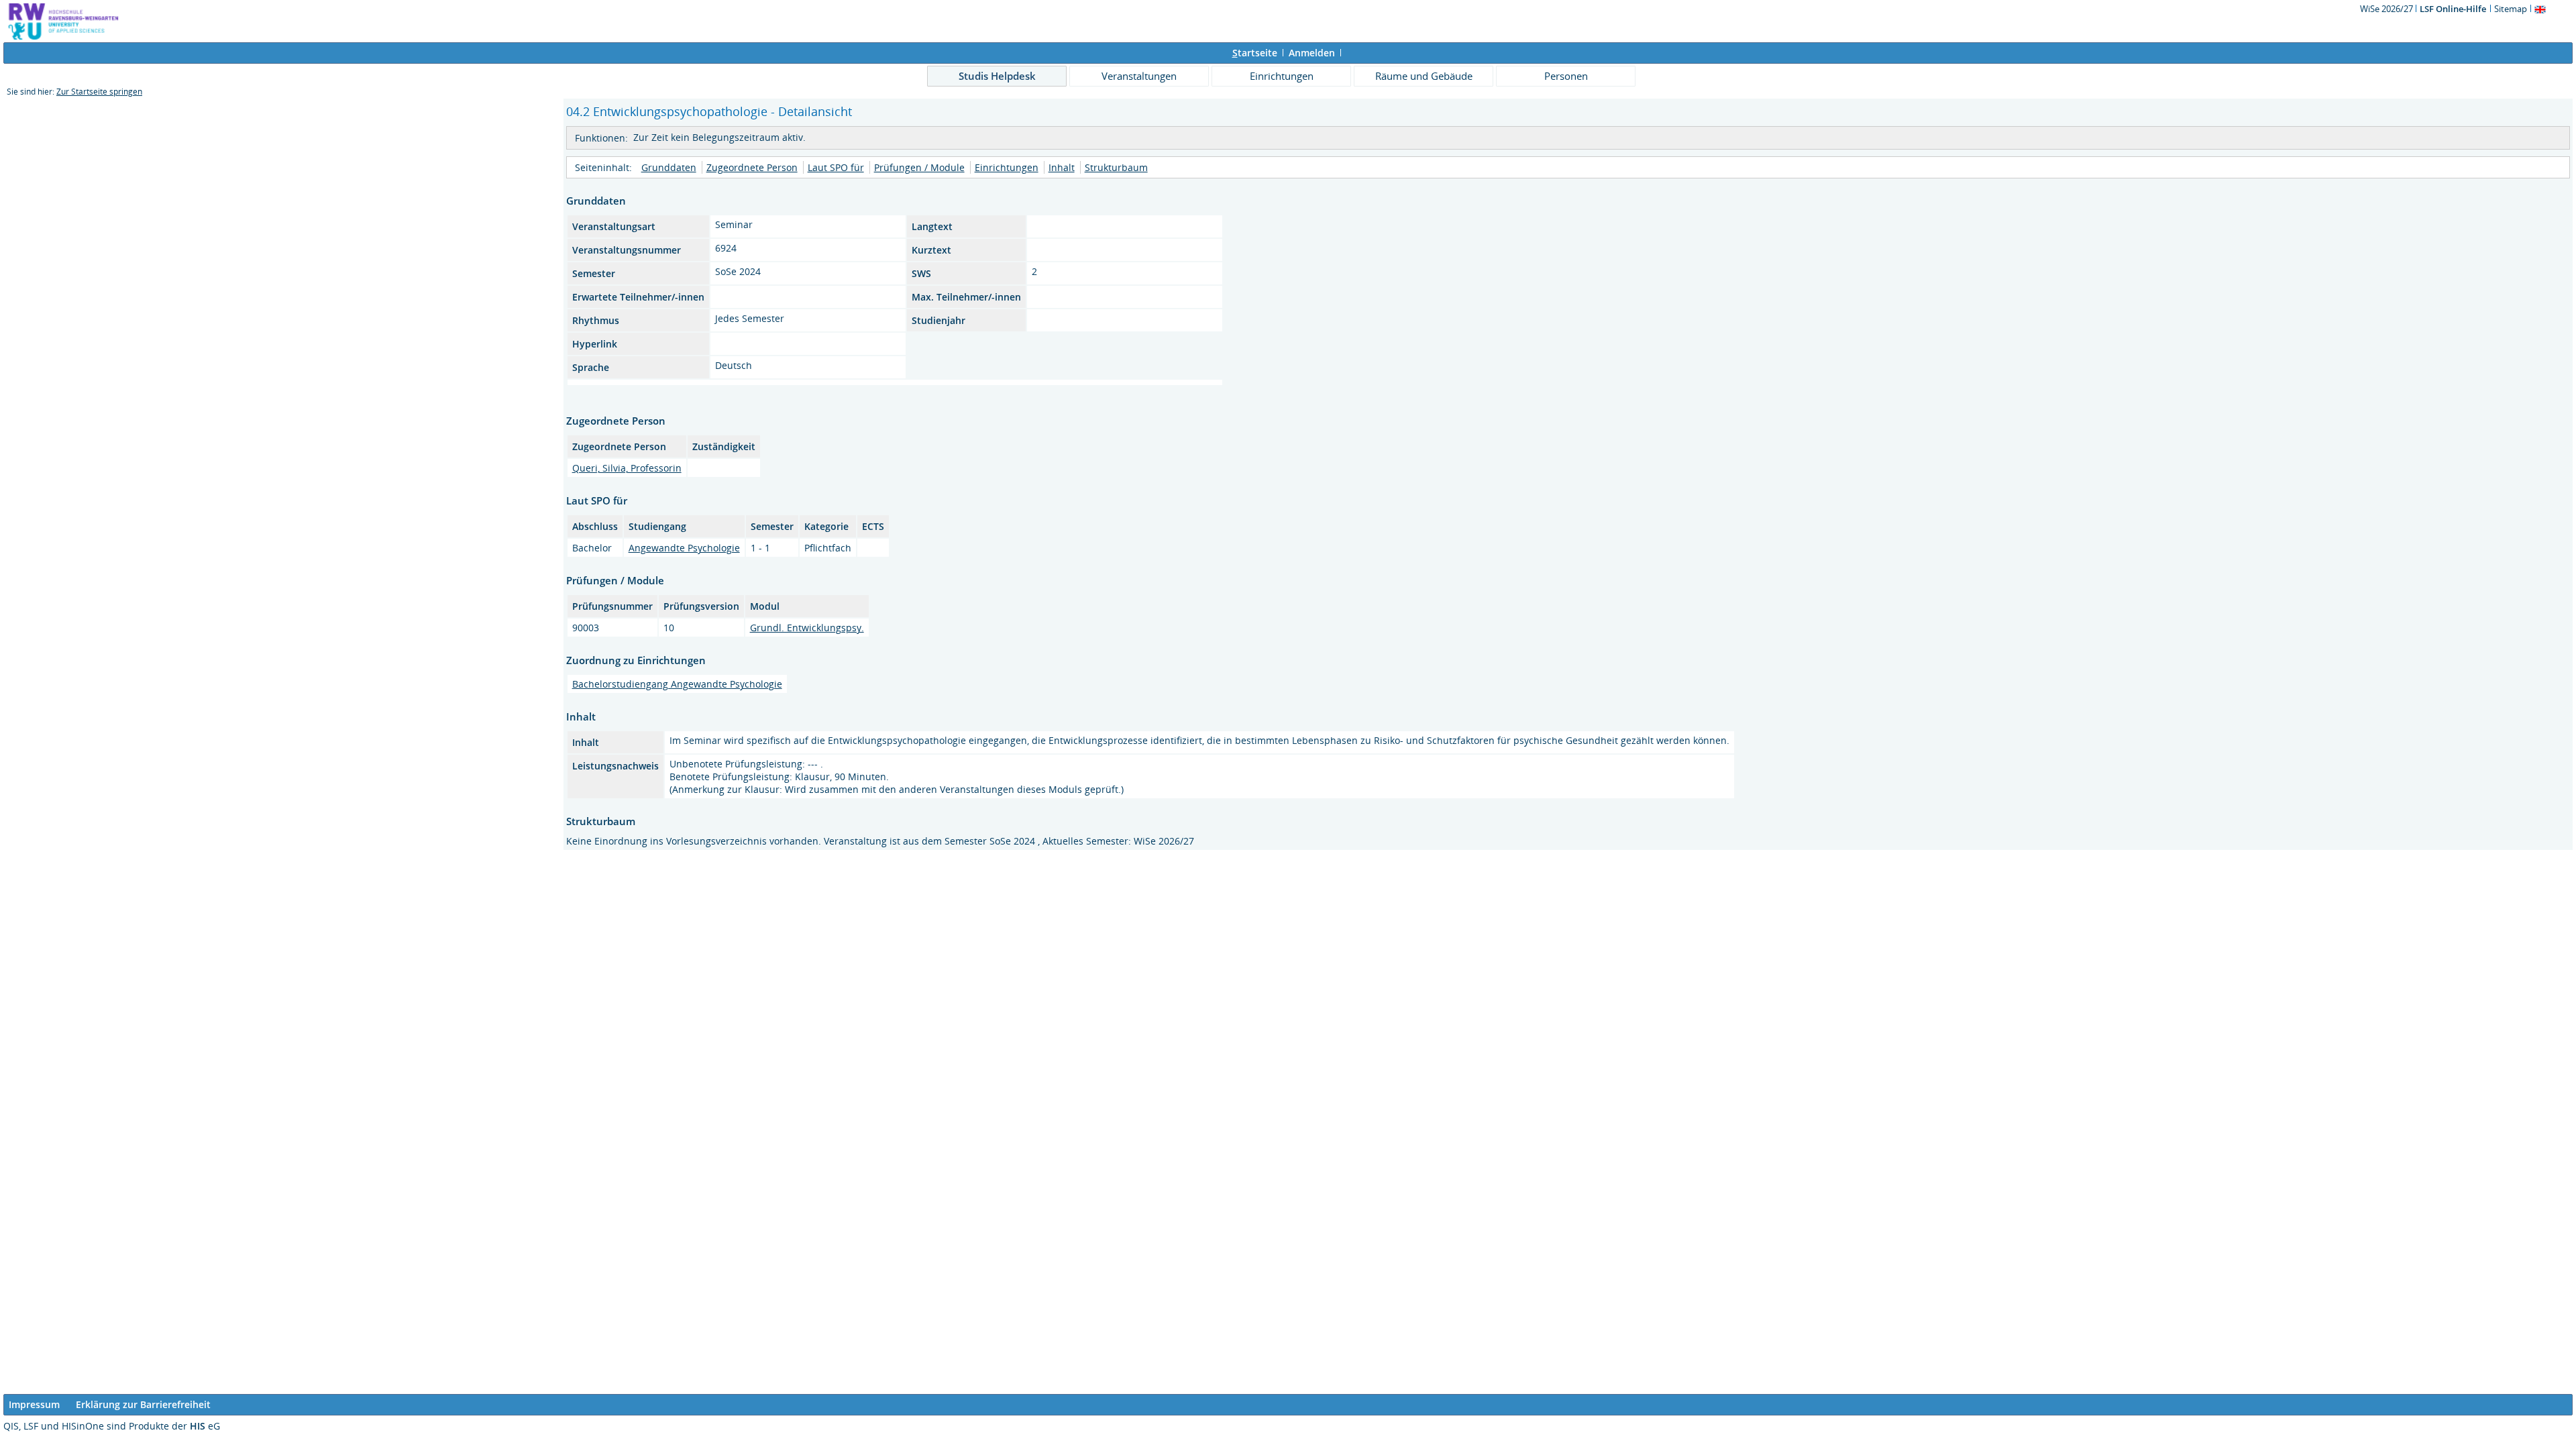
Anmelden (1312, 53)
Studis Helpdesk (997, 76)
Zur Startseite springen (99, 92)
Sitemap (2511, 9)
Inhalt (1062, 167)
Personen (1566, 76)
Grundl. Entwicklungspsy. (807, 628)
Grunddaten (669, 167)
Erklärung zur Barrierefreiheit (143, 1404)
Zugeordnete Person (752, 167)
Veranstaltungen (1139, 76)
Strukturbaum (1116, 167)
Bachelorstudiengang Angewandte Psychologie (677, 684)
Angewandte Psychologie (684, 548)
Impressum (34, 1404)
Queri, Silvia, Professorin (627, 468)
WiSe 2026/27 (2387, 9)
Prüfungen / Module (919, 167)
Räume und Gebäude (1424, 76)
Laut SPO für (836, 167)
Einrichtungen (1282, 76)
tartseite (1255, 53)
